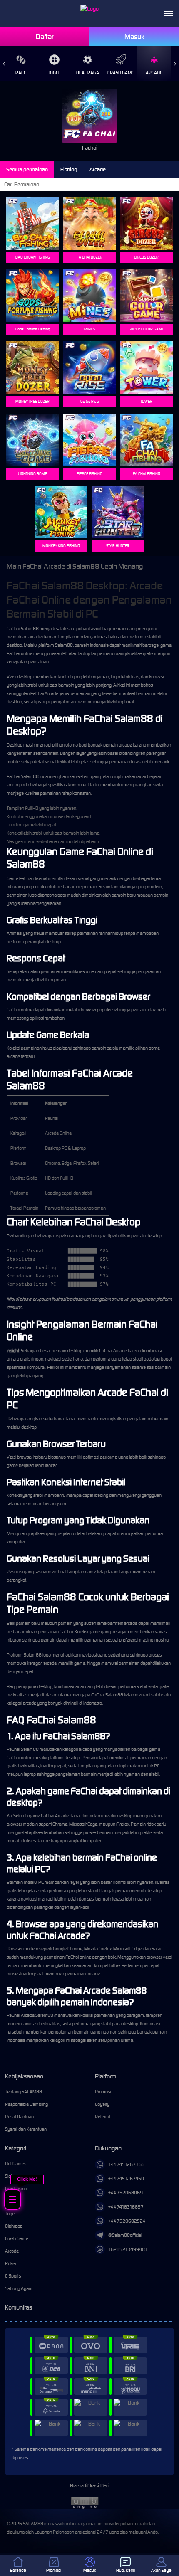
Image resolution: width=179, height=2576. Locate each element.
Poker (11, 2263)
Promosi (103, 2092)
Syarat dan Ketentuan (26, 2129)
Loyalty (102, 2104)
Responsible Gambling (26, 2104)
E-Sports (13, 2276)
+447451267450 (126, 2179)
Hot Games (16, 2164)
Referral (102, 2117)
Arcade (154, 73)
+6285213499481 (128, 2249)
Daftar (45, 37)
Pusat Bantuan (19, 2117)
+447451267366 (126, 2164)
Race (21, 73)
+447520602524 (127, 2221)
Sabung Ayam (19, 2288)
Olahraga (88, 73)
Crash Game (121, 73)
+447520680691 (127, 2193)
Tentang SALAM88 (24, 2092)
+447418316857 (126, 2207)
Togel (54, 73)
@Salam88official (125, 2235)
